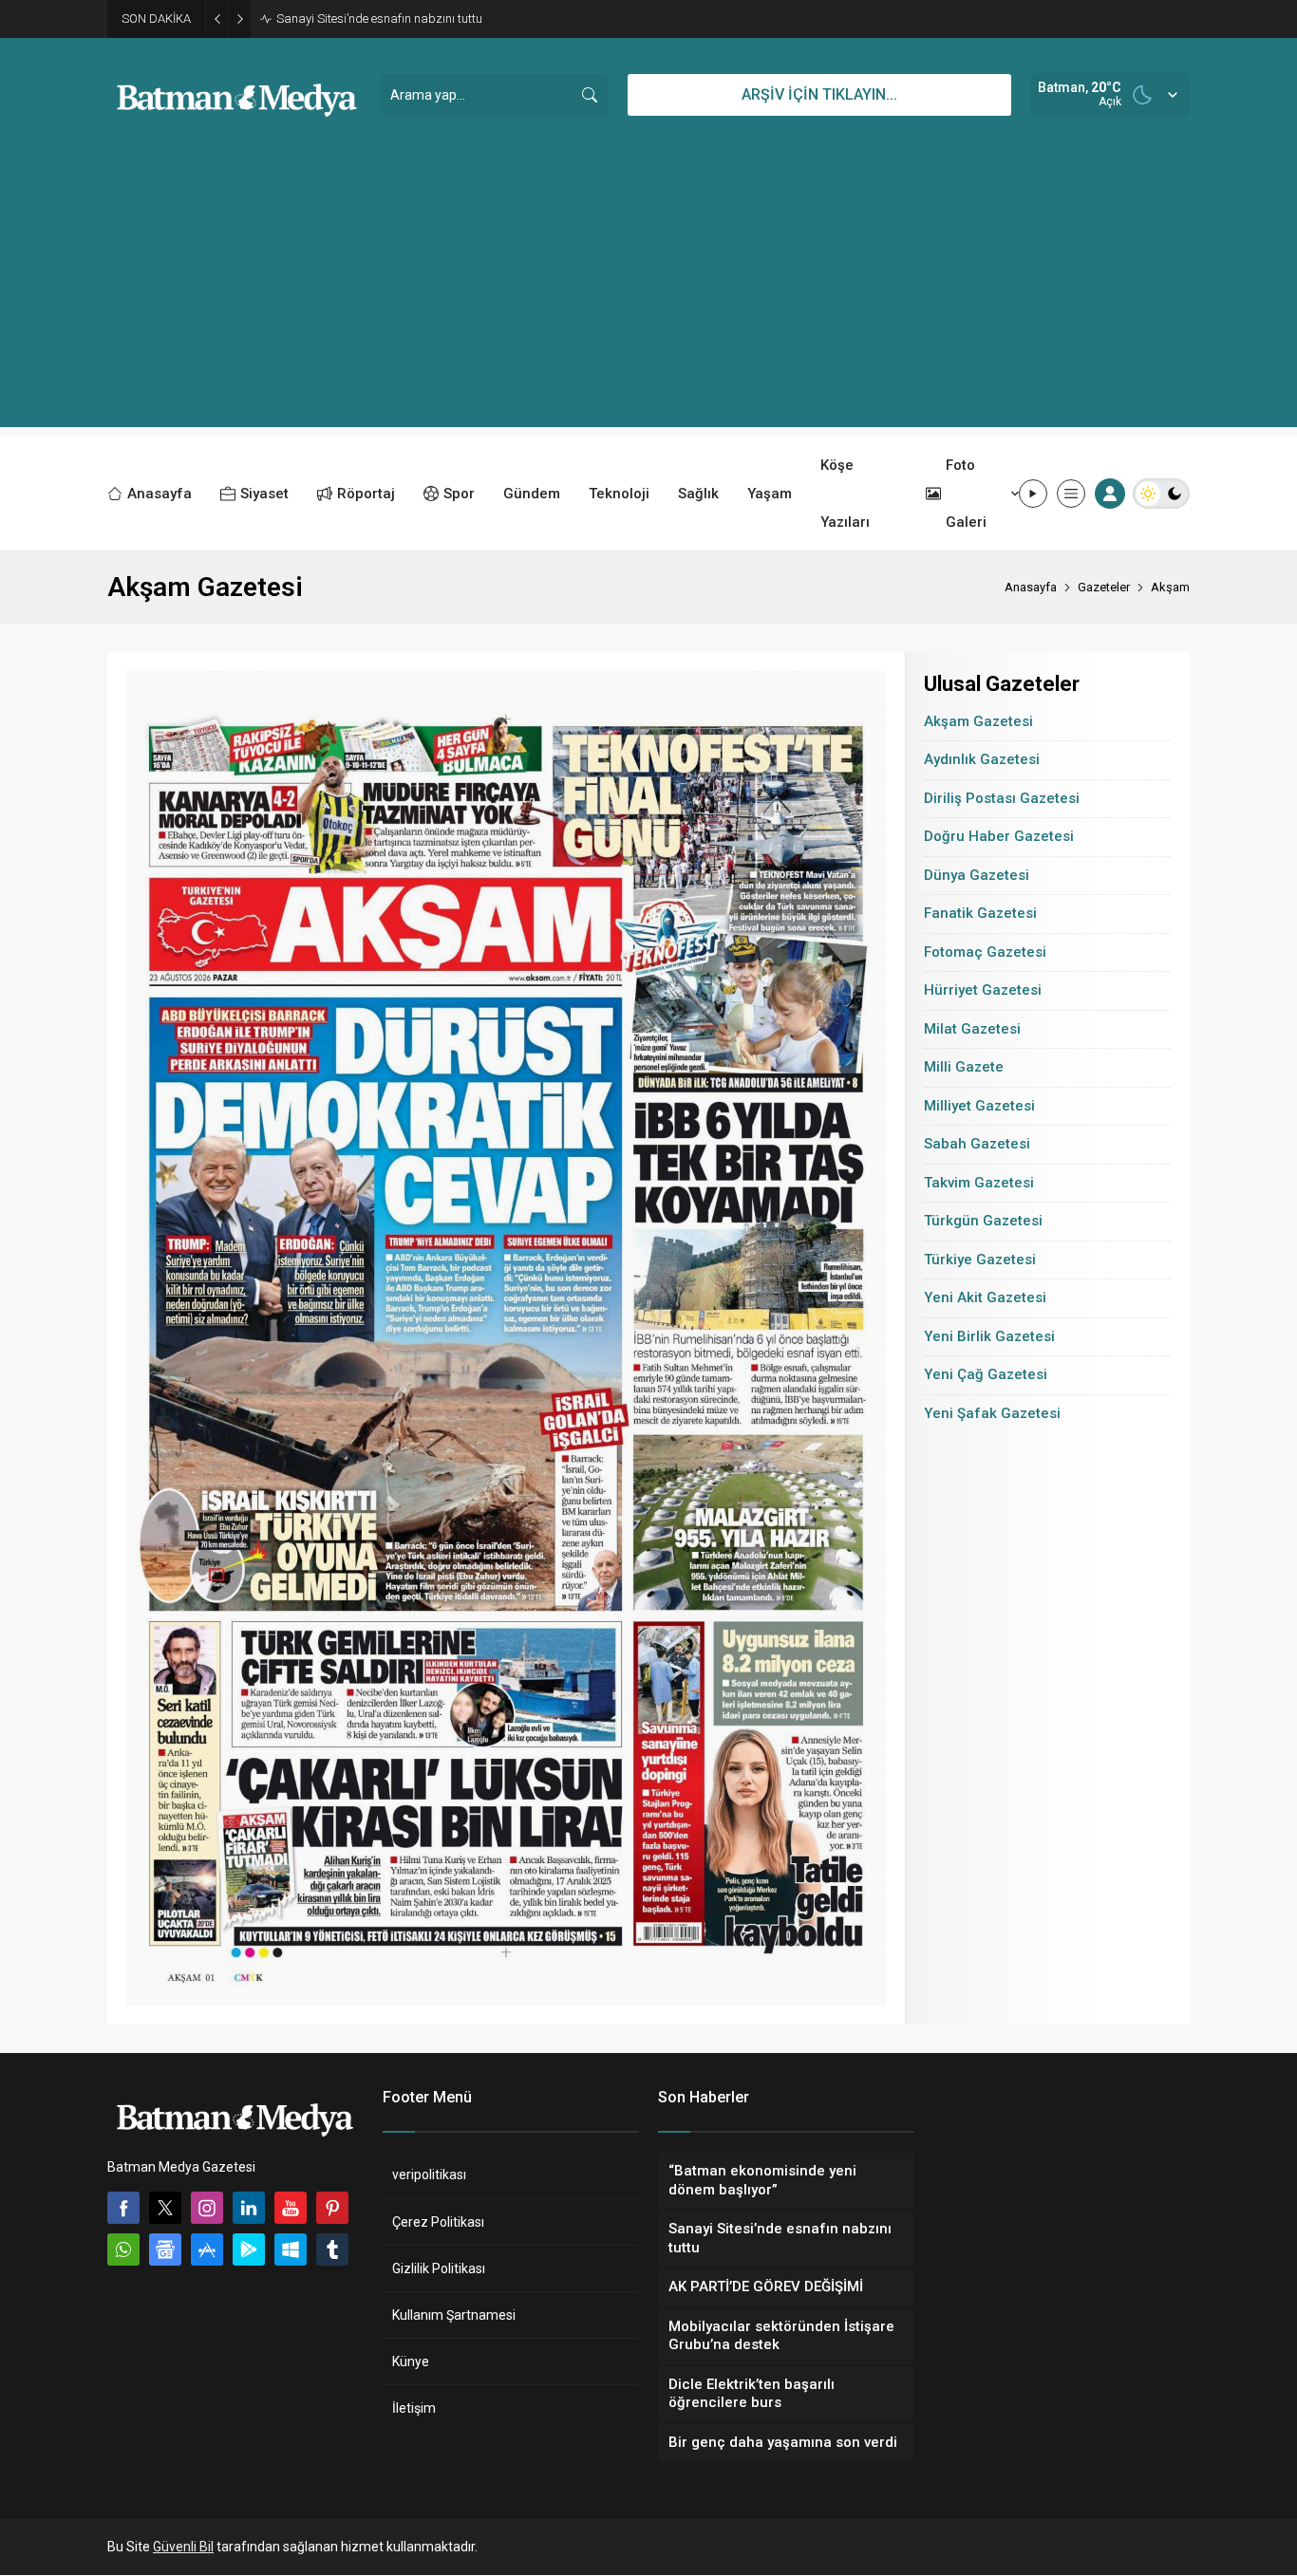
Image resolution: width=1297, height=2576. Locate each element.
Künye (411, 2361)
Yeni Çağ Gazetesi (986, 1374)
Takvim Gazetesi (979, 1183)
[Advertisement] (648, 294)
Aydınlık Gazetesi (982, 759)
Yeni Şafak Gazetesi (992, 1413)
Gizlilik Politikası (439, 2268)
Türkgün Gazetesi (983, 1221)
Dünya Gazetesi (977, 875)
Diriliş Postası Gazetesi (1002, 798)
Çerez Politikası (438, 2222)
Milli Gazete (964, 1067)
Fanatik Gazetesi (980, 913)
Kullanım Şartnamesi (454, 2315)
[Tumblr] (332, 2249)
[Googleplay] (249, 2249)
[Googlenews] (165, 2249)
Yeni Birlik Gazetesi (989, 1336)
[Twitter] (165, 2208)
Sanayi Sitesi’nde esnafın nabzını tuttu (379, 19)
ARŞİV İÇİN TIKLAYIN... (819, 94)
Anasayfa (1031, 587)
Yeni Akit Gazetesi (985, 1297)
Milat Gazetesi (972, 1029)
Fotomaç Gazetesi (985, 952)
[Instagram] (207, 2208)
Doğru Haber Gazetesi (999, 836)
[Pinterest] (332, 2208)
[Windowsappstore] (291, 2249)
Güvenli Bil (183, 2547)
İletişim (414, 2408)
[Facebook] (123, 2208)
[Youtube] (291, 2208)
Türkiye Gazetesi (980, 1260)
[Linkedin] (249, 2208)
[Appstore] (207, 2249)
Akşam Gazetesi (978, 721)
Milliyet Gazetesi (979, 1106)
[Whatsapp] (123, 2249)
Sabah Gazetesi (977, 1144)
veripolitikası (429, 2175)
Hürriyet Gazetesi (983, 990)
